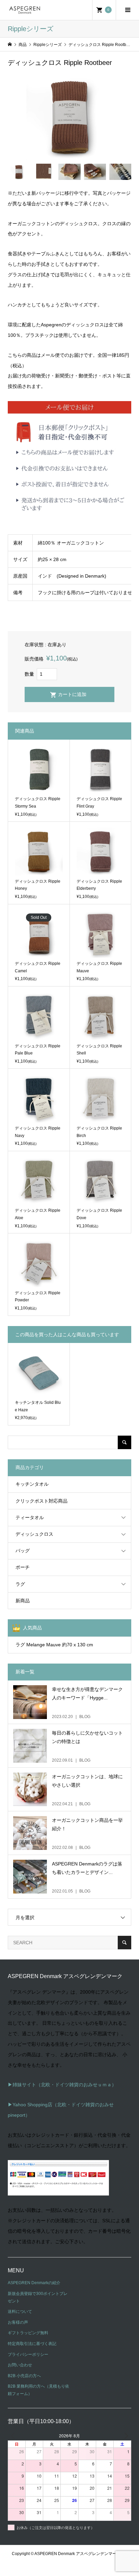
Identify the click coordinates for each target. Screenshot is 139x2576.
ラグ (20, 1584)
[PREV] (14, 2436)
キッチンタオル (32, 1484)
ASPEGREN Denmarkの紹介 (34, 2283)
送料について (20, 2312)
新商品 (23, 1601)
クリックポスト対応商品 (41, 1501)
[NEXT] (125, 2436)
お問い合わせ (20, 2365)
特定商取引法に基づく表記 (32, 2344)
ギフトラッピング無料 (28, 2333)
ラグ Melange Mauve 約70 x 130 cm (54, 1645)
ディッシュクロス (34, 1534)
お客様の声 (18, 2322)
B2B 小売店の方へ (24, 2376)
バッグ (23, 1551)
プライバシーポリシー (28, 2354)
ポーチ (23, 1567)
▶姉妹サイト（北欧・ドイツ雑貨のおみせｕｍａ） (62, 2085)
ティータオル (30, 1517)
